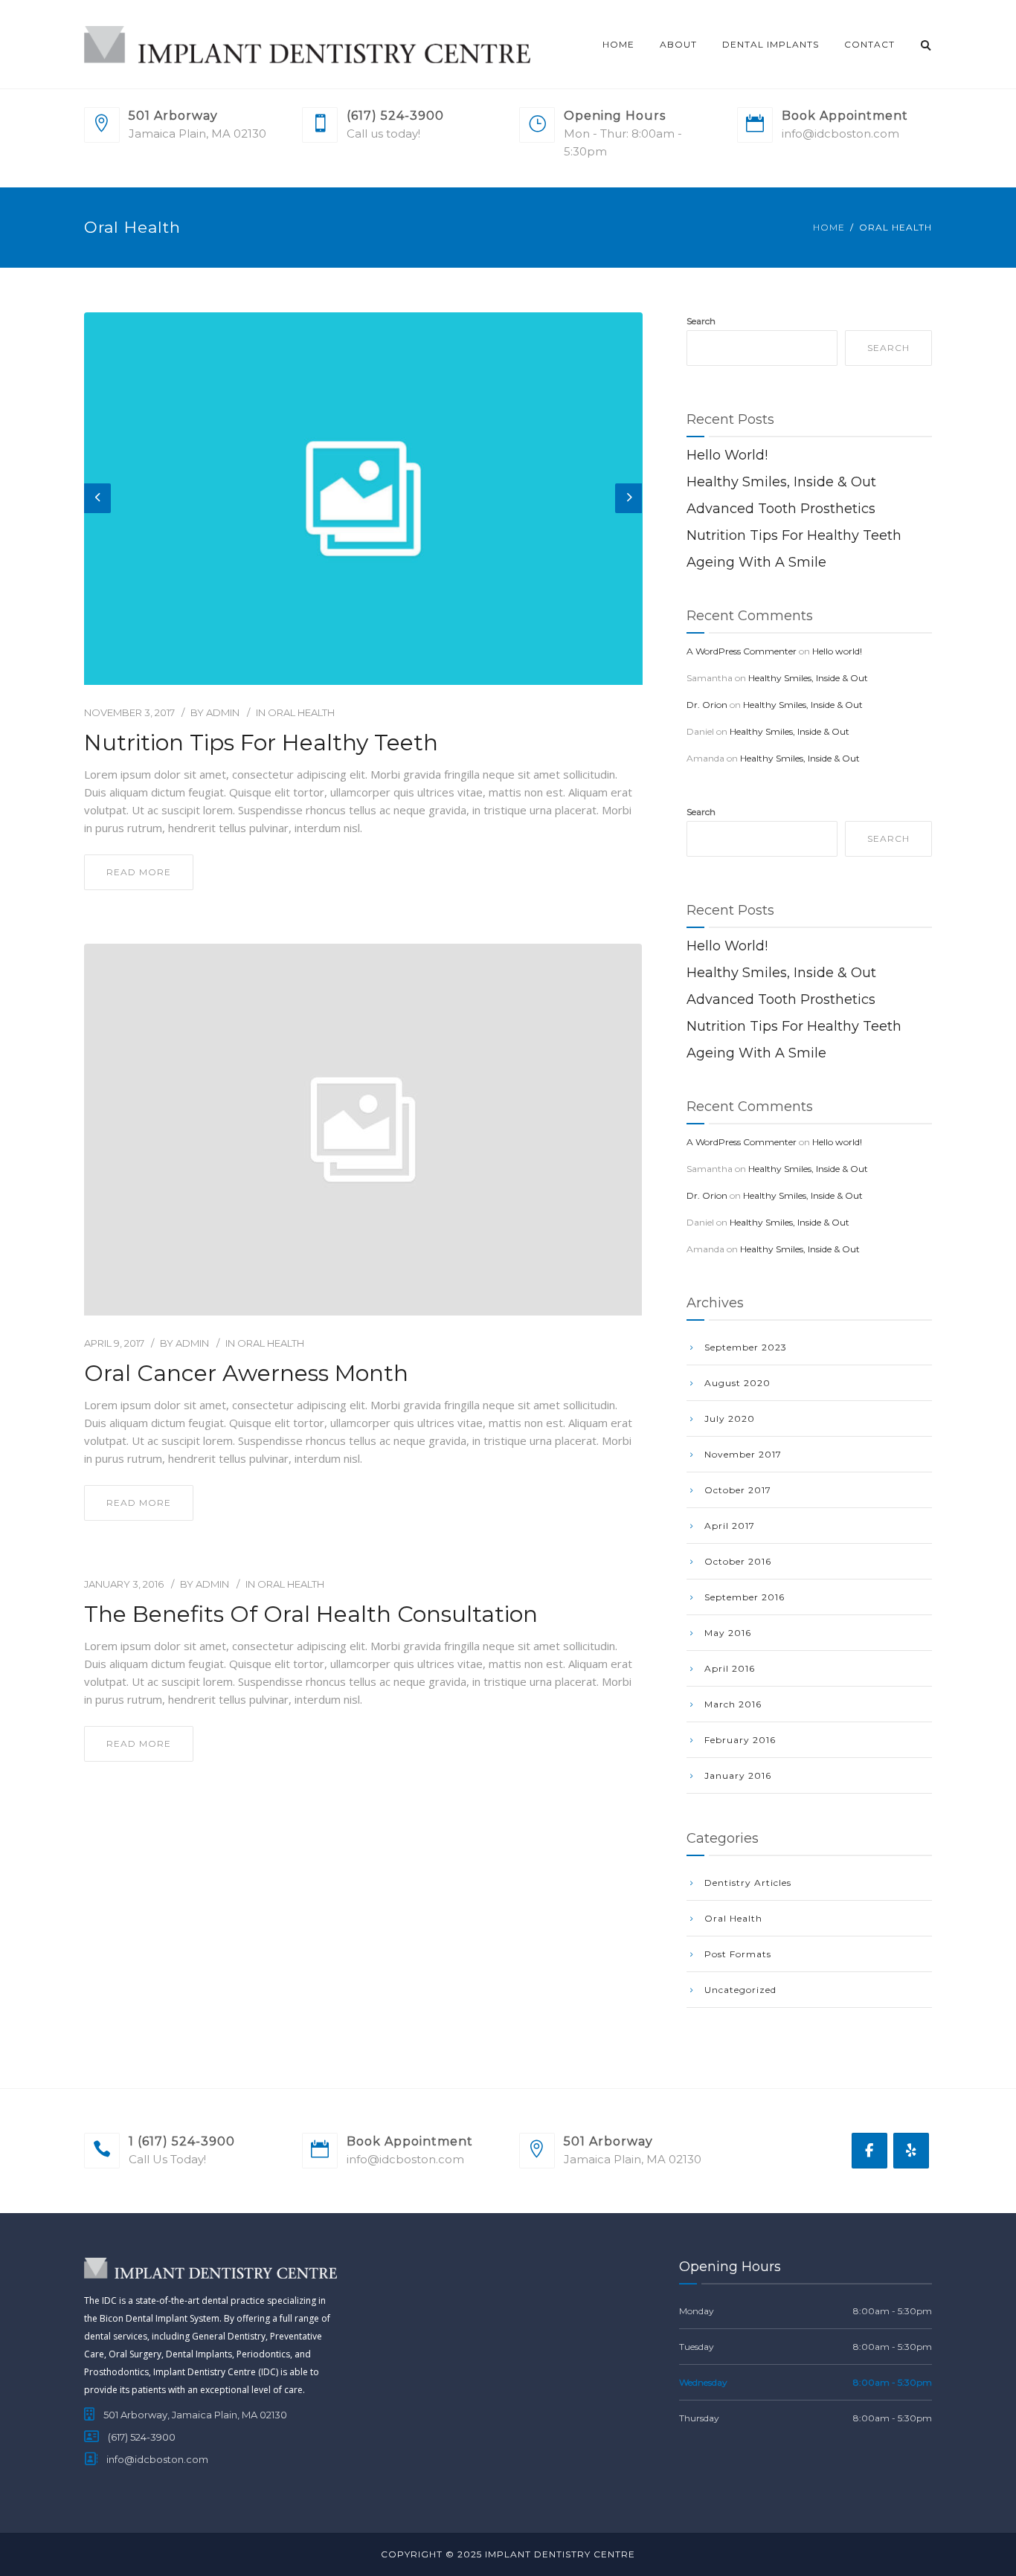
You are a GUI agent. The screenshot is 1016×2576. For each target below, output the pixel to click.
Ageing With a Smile (756, 562)
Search (701, 321)
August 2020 (737, 1383)
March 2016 (733, 1704)
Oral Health (301, 712)
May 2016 (728, 1633)
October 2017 (738, 1490)
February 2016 (740, 1740)
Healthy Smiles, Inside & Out (781, 482)
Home (618, 44)
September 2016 (745, 1597)
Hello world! (727, 455)
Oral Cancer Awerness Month (246, 1374)
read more (139, 872)
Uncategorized (740, 1990)
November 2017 (743, 1454)
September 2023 (746, 1347)
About (678, 44)
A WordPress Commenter (742, 651)
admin (223, 712)
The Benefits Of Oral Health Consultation (311, 1614)
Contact (869, 44)
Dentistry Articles (748, 1883)
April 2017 (730, 1526)
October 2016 (738, 1561)
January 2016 (738, 1775)
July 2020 (730, 1419)
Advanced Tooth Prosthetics (781, 509)
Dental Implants (771, 44)
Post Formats (738, 1954)
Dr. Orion (707, 705)
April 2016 (730, 1668)
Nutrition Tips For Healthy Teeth (261, 743)
